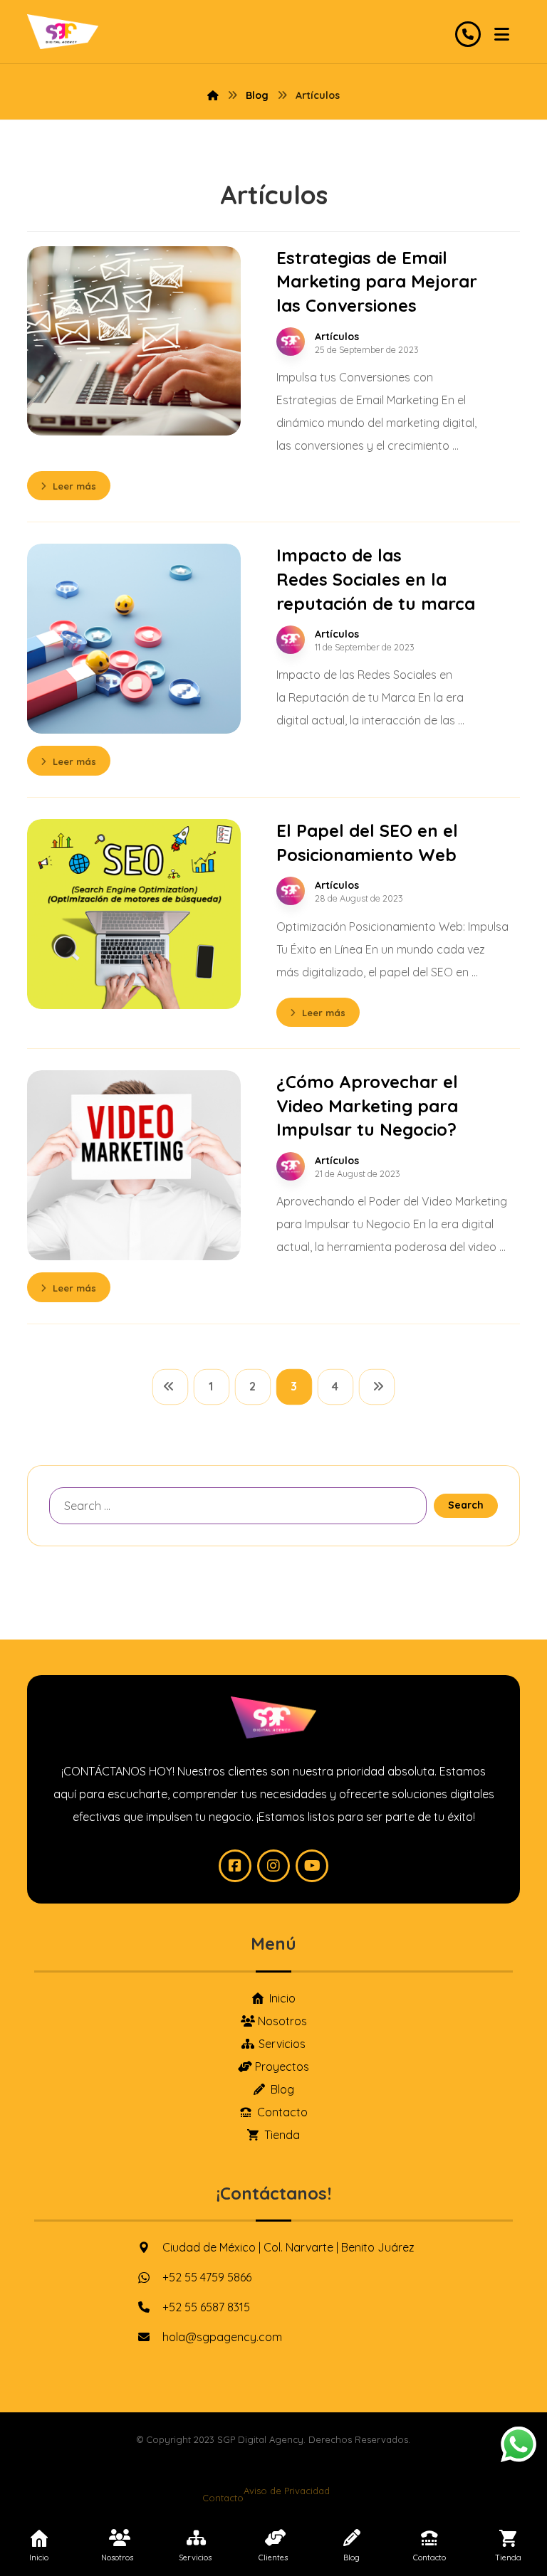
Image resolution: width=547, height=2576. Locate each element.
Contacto (282, 2112)
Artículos (337, 337)
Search (466, 1505)
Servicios (282, 2044)
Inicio (282, 1998)
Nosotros (282, 2021)
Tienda (282, 2135)
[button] (502, 34)
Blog (282, 2089)
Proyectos (282, 2066)
